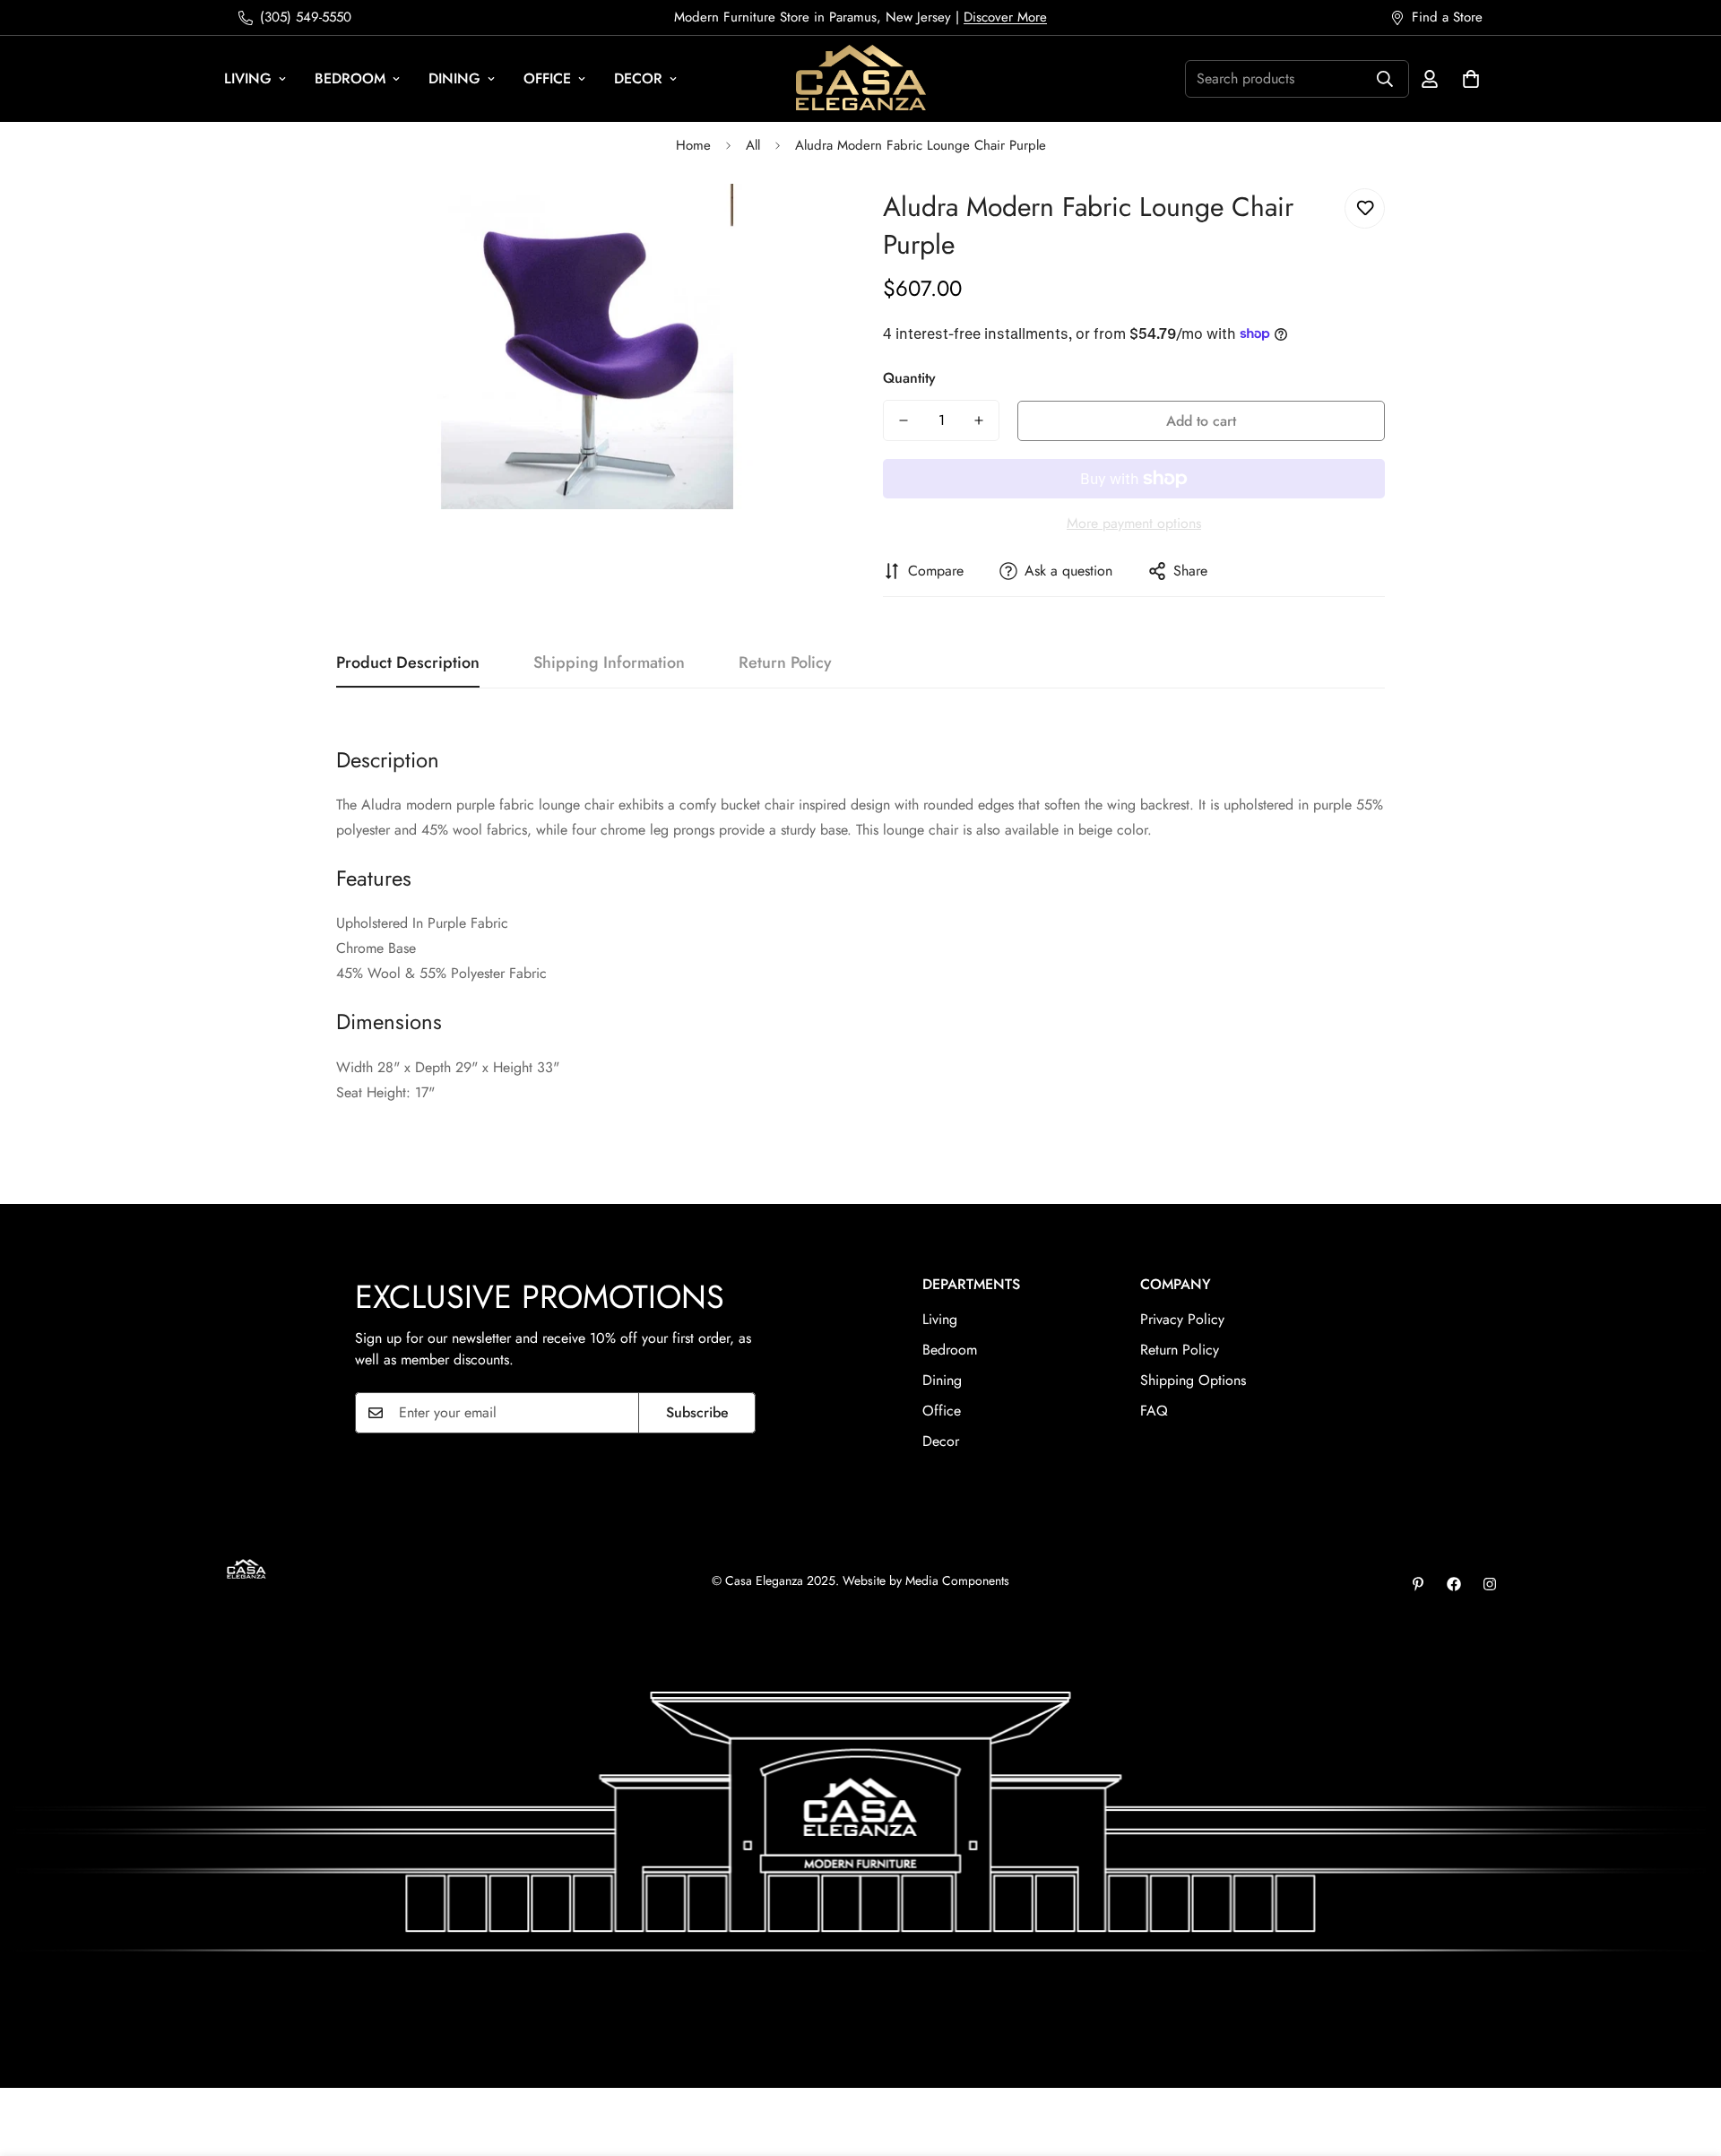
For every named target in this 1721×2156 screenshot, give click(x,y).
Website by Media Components (926, 1580)
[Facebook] (1454, 1584)
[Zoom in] (800, 222)
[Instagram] (1490, 1584)
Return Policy (1180, 1350)
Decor (638, 78)
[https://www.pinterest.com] (1418, 1584)
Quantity (909, 378)
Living (248, 78)
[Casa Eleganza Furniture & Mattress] (861, 79)
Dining (454, 78)
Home (693, 145)
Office (547, 78)
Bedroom (350, 78)
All (753, 145)
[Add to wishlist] (1365, 208)
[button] (1471, 79)
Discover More (1005, 17)
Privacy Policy (1182, 1319)
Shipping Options (1193, 1380)
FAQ (1154, 1411)
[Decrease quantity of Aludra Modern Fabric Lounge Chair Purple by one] (904, 420)
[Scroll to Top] (1686, 2058)
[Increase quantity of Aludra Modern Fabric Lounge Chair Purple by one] (979, 420)
